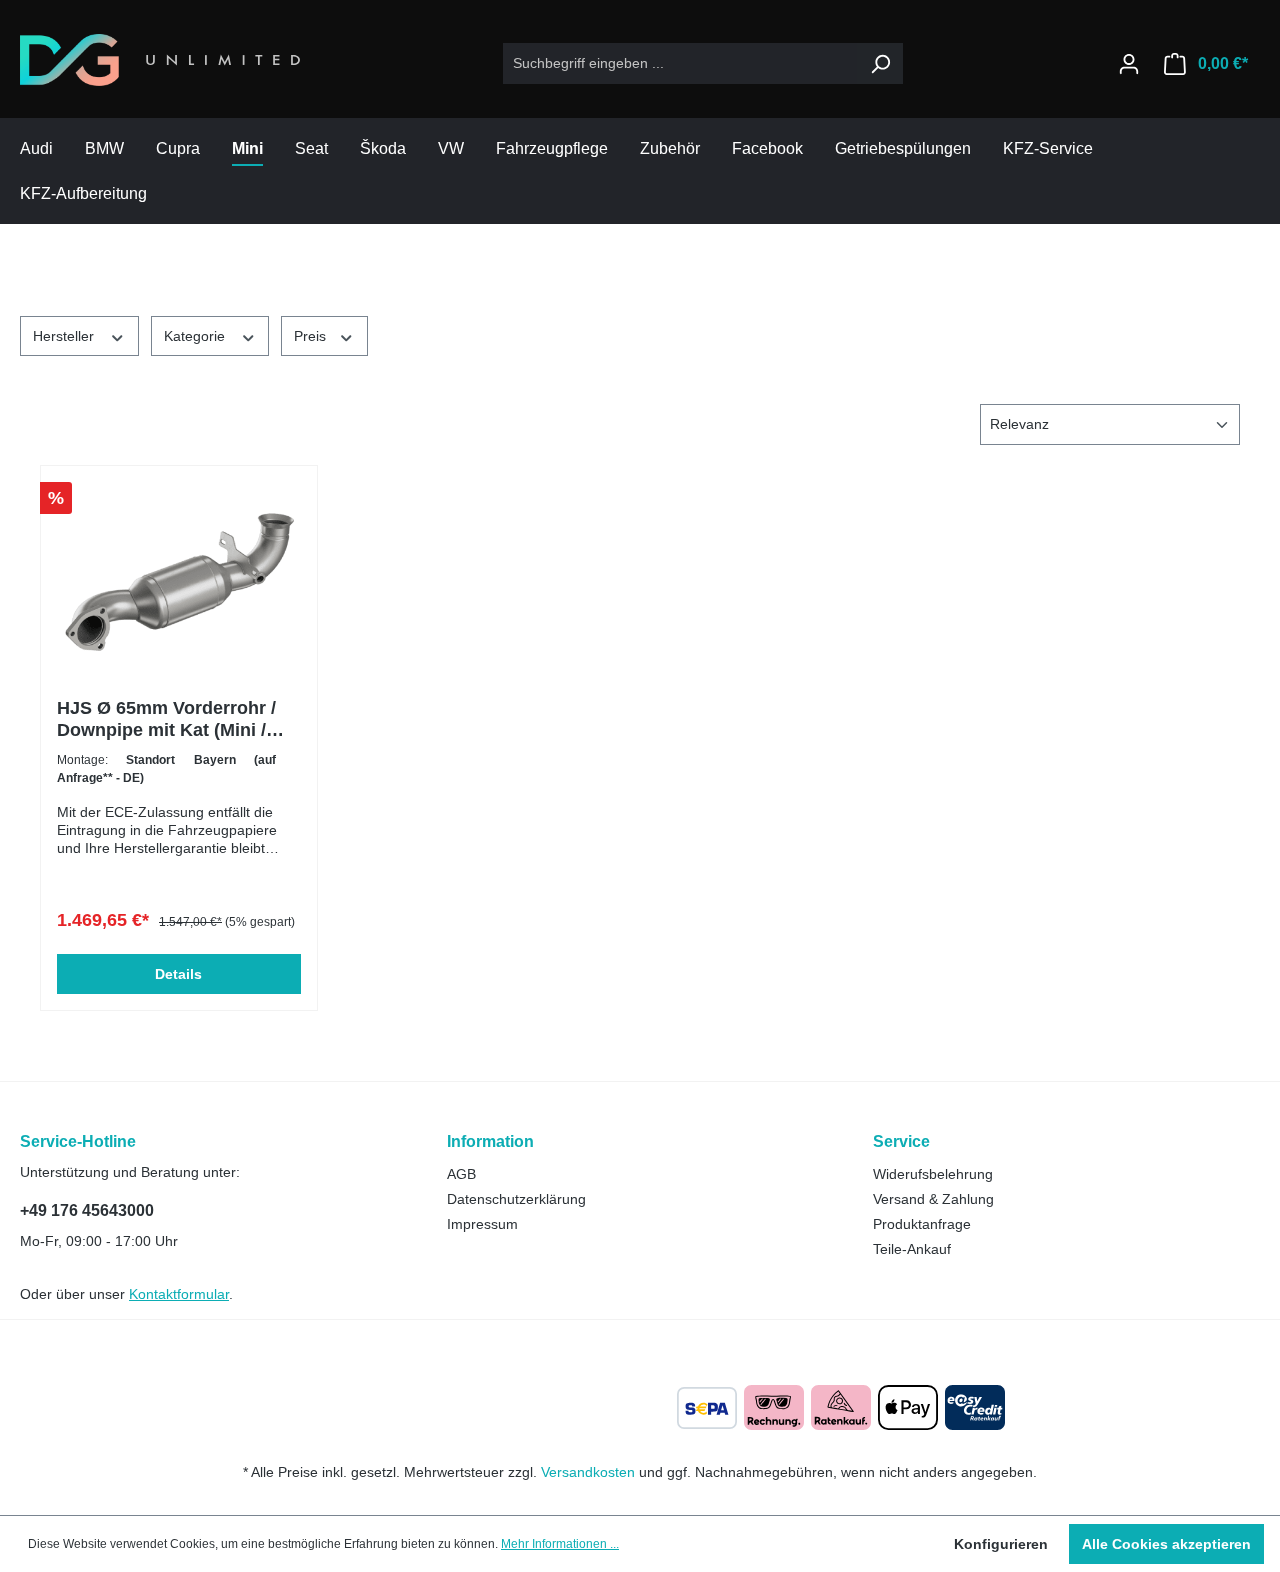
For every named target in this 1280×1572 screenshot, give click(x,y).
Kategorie (196, 336)
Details (178, 974)
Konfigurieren (1001, 1544)
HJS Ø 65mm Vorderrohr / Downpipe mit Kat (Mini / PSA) (166, 719)
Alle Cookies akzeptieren (1166, 1544)
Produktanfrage (922, 1224)
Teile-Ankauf (912, 1249)
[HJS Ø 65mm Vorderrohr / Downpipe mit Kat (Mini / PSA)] (179, 582)
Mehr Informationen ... (560, 1544)
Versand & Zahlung (933, 1199)
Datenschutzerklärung (516, 1199)
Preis (312, 336)
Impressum (482, 1224)
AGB (461, 1174)
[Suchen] (880, 63)
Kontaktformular (179, 1294)
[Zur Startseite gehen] (160, 60)
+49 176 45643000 (87, 1210)
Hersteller (65, 336)
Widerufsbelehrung (933, 1174)
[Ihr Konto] (1129, 64)
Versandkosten (588, 1472)
